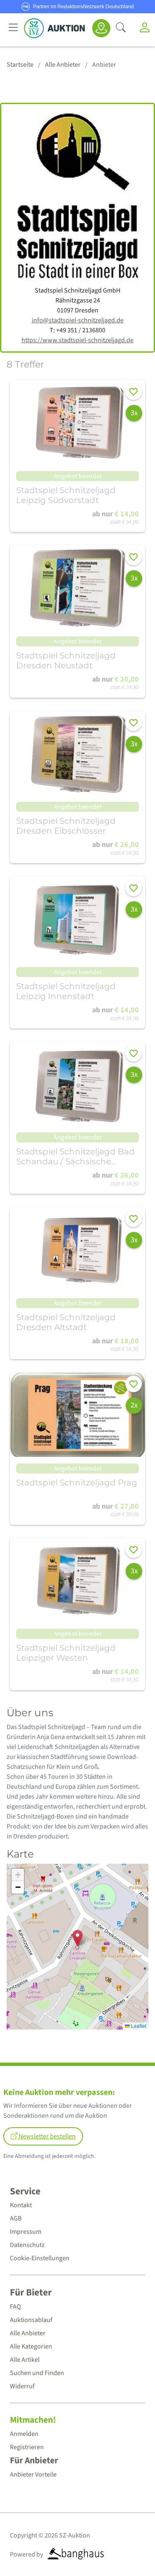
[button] (77, 1938)
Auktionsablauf (31, 2320)
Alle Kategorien (31, 2346)
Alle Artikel (25, 2360)
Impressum (26, 2232)
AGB (16, 2218)
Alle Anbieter (28, 2333)
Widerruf (22, 2386)
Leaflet (138, 2026)
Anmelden (24, 2434)
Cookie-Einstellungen (40, 2258)
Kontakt (21, 2205)
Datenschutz (27, 2245)
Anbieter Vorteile (33, 2474)
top (129, 2550)
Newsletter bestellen (46, 2136)
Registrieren (27, 2447)
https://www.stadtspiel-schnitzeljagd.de (77, 340)
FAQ (15, 2307)
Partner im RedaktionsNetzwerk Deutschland (83, 7)
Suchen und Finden (37, 2373)
